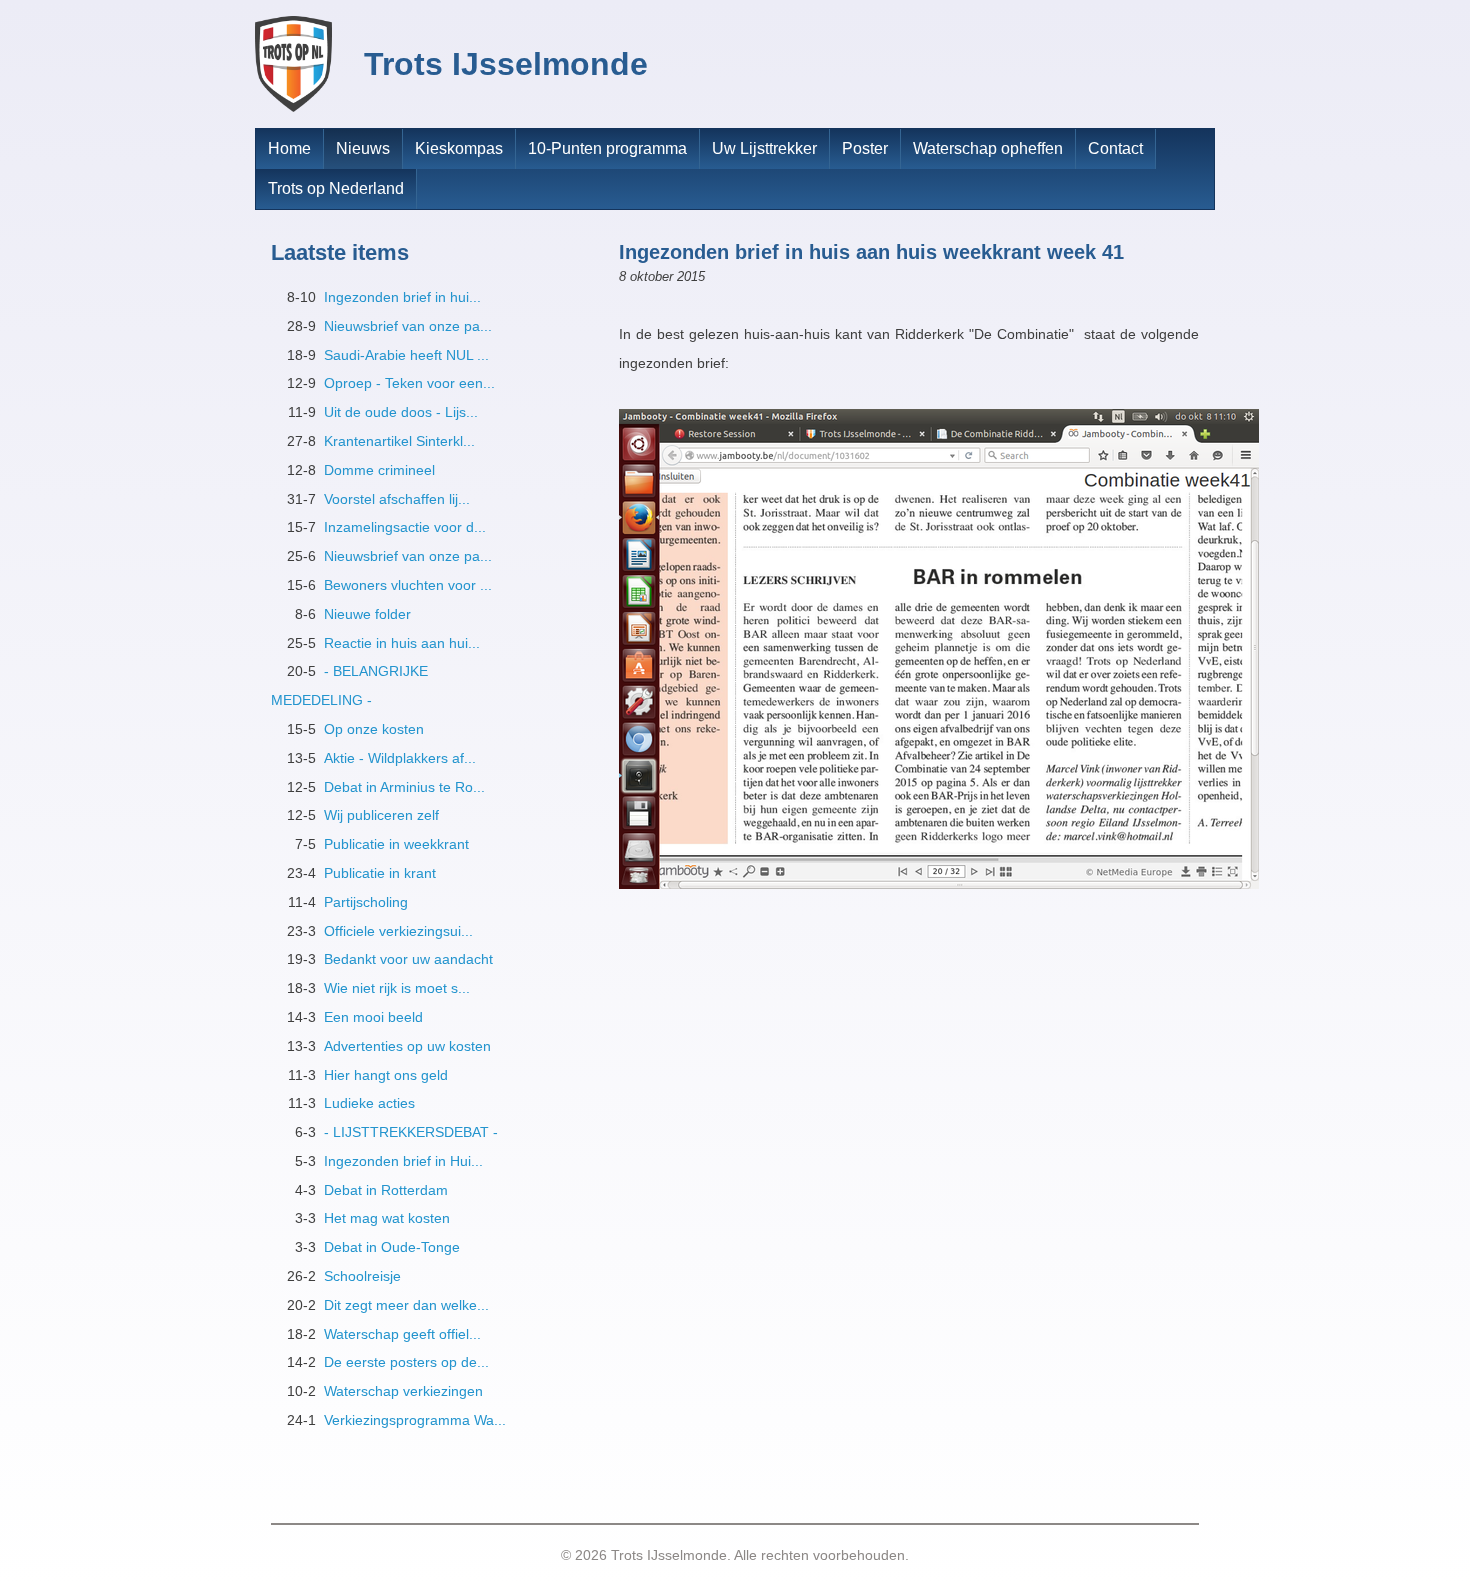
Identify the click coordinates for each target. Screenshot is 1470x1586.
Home (289, 148)
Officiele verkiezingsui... (398, 931)
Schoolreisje (362, 1276)
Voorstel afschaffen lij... (397, 499)
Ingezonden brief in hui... (402, 297)
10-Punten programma (607, 148)
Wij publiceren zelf (381, 815)
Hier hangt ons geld (386, 1075)
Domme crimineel (379, 470)
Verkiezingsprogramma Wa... (415, 1420)
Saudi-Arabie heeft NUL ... (406, 355)
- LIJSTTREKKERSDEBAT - (411, 1132)
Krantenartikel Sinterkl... (399, 441)
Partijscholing (366, 902)
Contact (1115, 148)
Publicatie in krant (380, 873)
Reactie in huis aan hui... (402, 643)
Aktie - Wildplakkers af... (400, 758)
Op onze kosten (374, 729)
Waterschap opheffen (988, 148)
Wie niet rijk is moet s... (397, 988)
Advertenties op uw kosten (407, 1046)
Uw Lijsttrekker (764, 148)
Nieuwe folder (367, 614)
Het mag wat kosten (387, 1218)
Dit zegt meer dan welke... (406, 1305)
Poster (865, 148)
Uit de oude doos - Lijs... (401, 412)
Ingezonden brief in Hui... (403, 1161)
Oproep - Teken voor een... (409, 383)
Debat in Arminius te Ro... (404, 787)
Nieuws (363, 148)
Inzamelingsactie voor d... (405, 527)
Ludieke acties (369, 1103)
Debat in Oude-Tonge (392, 1247)
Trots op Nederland (336, 188)
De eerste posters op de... (406, 1362)
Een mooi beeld (373, 1017)
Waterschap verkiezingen (403, 1391)
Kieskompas (459, 148)
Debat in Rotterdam (386, 1190)
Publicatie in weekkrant (396, 844)
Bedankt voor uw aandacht (408, 959)
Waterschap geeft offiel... (402, 1334)
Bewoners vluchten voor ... (408, 585)
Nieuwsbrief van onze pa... (408, 326)
